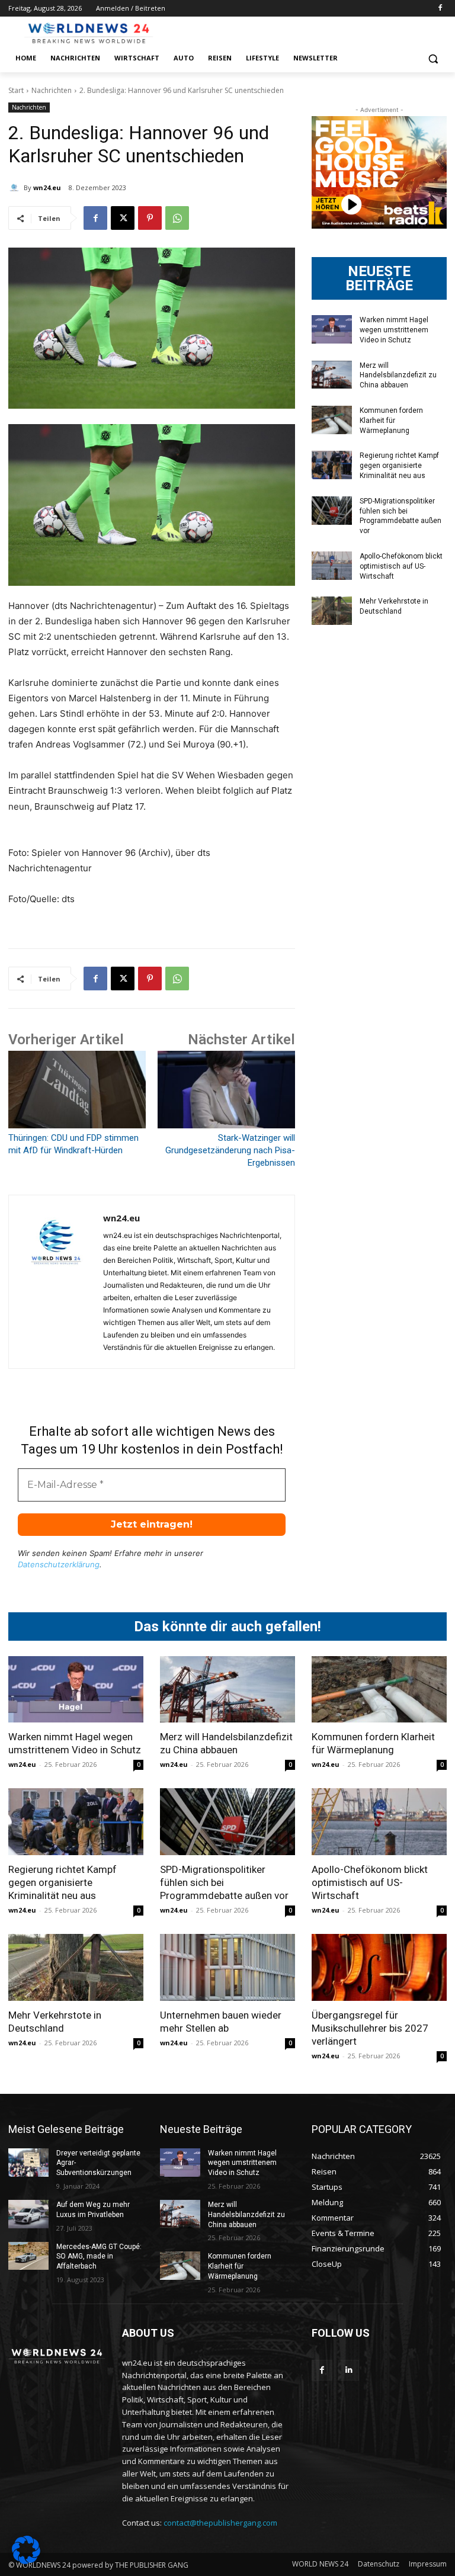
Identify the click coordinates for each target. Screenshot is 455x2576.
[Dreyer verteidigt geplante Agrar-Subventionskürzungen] (28, 2163)
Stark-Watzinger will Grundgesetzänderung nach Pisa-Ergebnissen (230, 1150)
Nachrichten (52, 90)
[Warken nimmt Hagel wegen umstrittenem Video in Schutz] (332, 329)
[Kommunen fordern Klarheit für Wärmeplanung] (332, 420)
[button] (433, 58)
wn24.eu (47, 187)
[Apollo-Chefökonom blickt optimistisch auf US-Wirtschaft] (332, 566)
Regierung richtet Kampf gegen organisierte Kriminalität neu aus (399, 466)
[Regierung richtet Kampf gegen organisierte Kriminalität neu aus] (332, 465)
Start (16, 90)
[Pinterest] (150, 218)
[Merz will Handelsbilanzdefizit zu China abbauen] (332, 375)
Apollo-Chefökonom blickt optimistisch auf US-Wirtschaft (401, 566)
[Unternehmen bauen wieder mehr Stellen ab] (227, 1967)
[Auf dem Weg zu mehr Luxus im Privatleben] (28, 2214)
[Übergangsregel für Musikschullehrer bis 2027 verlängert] (379, 1967)
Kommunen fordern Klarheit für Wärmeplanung (391, 421)
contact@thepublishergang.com (220, 2523)
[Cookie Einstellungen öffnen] (26, 2561)
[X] (123, 218)
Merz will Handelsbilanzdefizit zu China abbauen (398, 376)
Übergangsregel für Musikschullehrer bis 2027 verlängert (370, 2028)
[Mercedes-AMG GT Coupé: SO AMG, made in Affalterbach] (28, 2256)
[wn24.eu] (16, 188)
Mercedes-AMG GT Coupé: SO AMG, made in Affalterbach (99, 2257)
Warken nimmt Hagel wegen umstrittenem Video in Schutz (394, 330)
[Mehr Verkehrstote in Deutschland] (332, 611)
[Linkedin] (349, 2370)
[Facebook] (440, 9)
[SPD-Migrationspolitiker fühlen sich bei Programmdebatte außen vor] (332, 511)
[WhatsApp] (177, 218)
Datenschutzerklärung (59, 1564)
